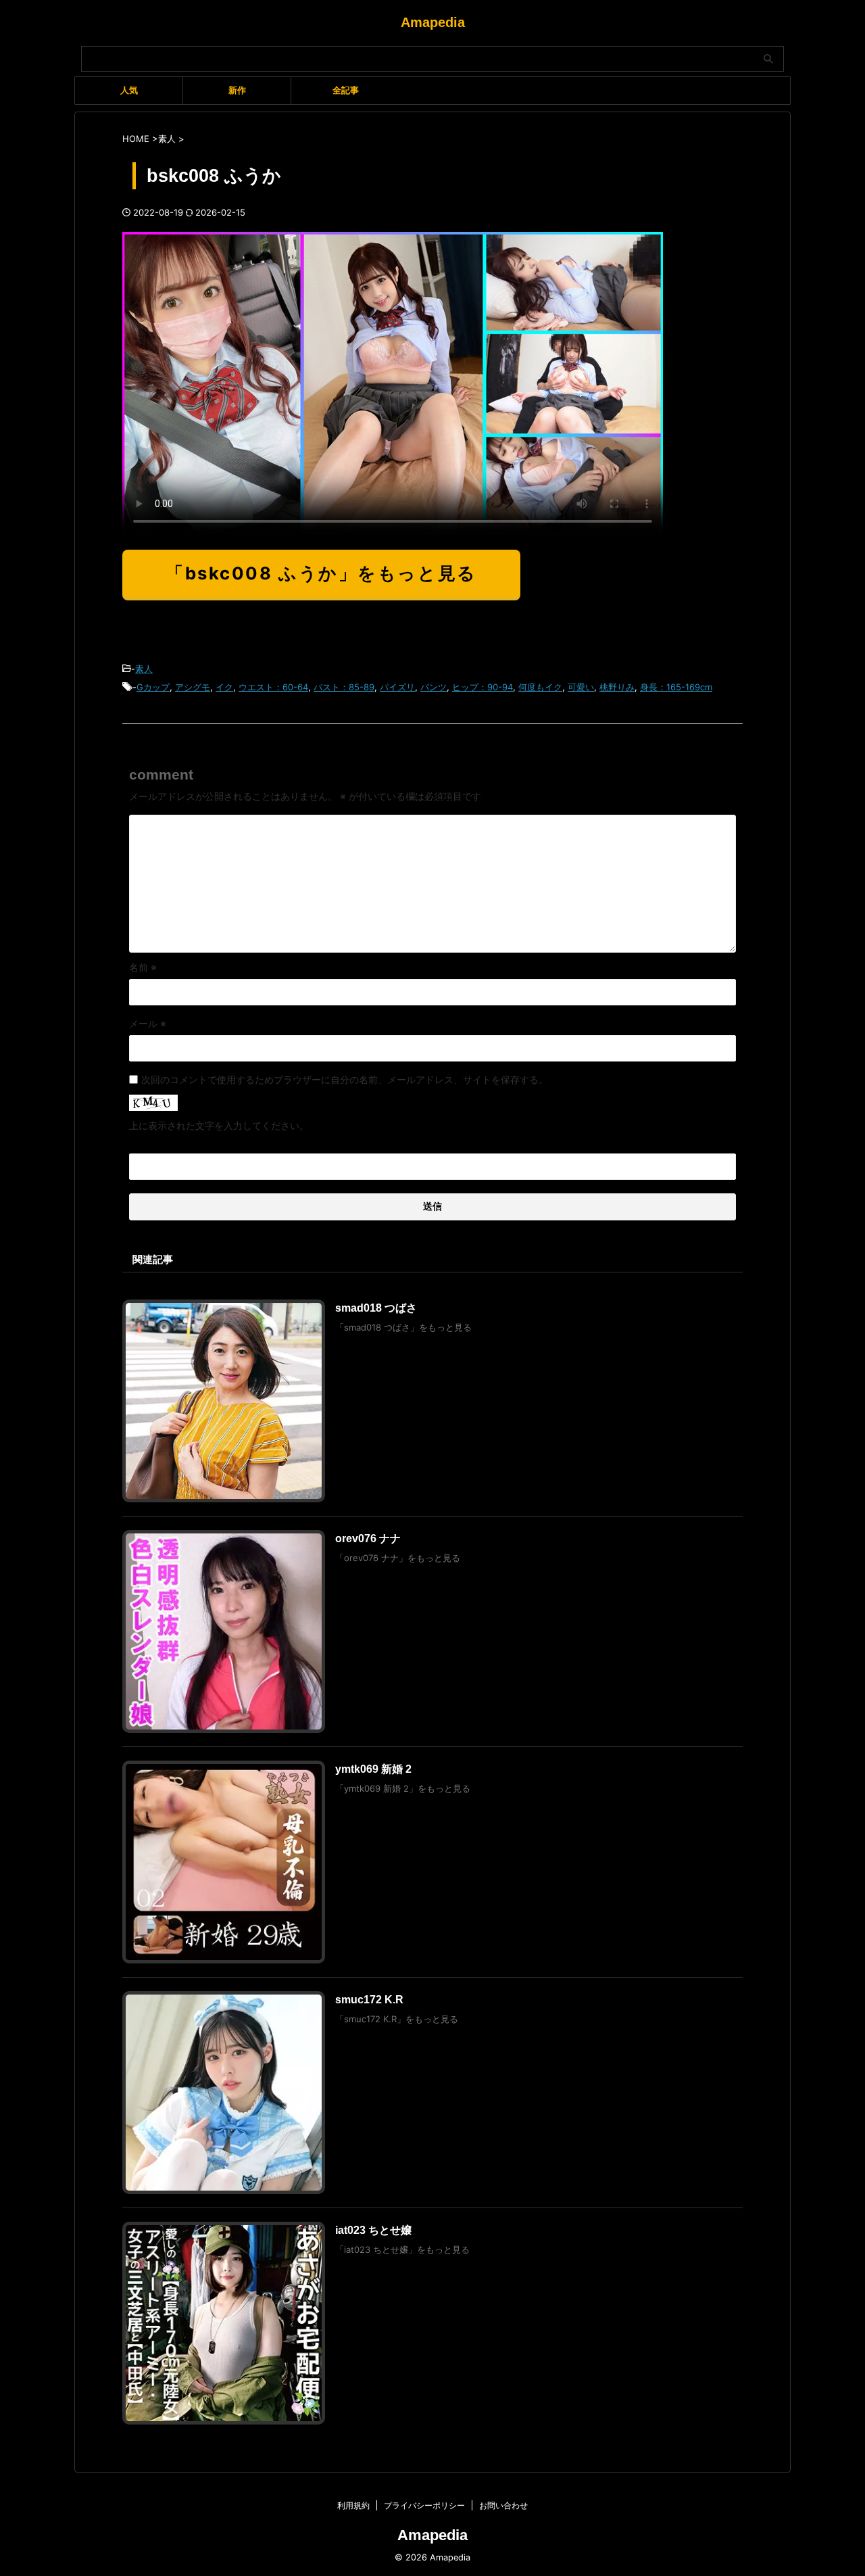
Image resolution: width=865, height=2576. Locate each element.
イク (224, 687)
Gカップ (153, 687)
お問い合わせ (503, 2505)
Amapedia (433, 22)
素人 (144, 669)
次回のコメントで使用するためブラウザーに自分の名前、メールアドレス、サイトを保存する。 (345, 1079)
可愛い (581, 687)
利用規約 (353, 2505)
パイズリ (397, 687)
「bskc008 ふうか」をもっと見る (321, 573)
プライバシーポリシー (424, 2505)
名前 (143, 967)
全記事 (346, 90)
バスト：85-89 (344, 687)
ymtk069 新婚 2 (373, 1769)
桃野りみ (617, 687)
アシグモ (193, 687)
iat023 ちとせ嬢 (373, 2230)
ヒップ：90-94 (483, 687)
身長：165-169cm (676, 687)
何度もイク (540, 687)
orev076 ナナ (368, 1539)
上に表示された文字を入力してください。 (219, 1125)
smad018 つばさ (376, 1308)
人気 (129, 90)
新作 (237, 90)
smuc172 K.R (369, 2000)
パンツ (434, 687)
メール (148, 1023)
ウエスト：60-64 (273, 687)
